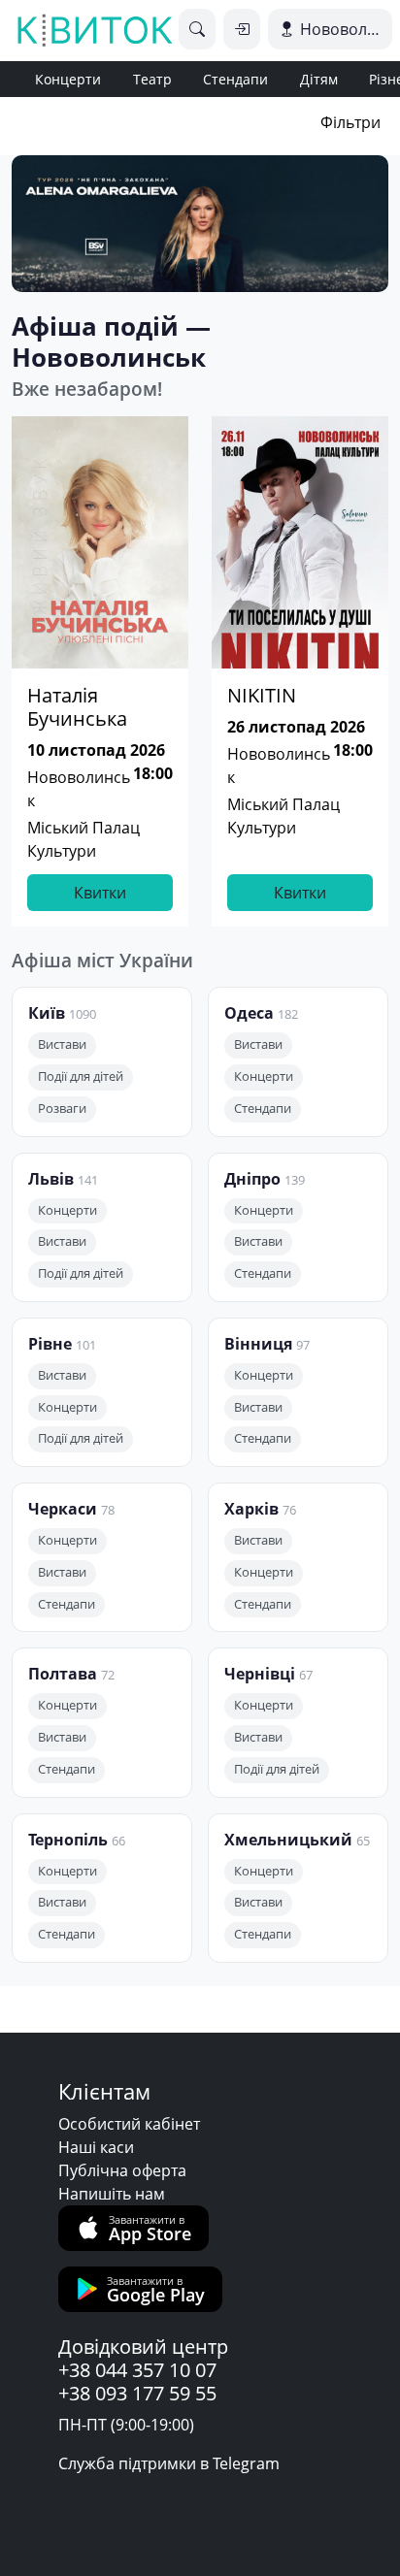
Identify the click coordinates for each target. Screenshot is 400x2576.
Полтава (63, 1674)
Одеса (249, 1013)
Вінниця (258, 1344)
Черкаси (63, 1509)
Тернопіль (68, 1840)
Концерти (68, 79)
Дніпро (252, 1179)
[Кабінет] (242, 29)
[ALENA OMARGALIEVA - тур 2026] (200, 224)
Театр (152, 79)
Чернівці (260, 1674)
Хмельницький (288, 1840)
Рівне (50, 1344)
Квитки (100, 893)
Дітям (319, 79)
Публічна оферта (122, 2170)
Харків (251, 1509)
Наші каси (96, 2147)
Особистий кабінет (129, 2124)
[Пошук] (197, 29)
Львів (51, 1179)
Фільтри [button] (350, 122)
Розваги (62, 1109)
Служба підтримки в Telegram (169, 2463)
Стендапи (235, 79)
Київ (47, 1013)
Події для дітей (81, 1076)
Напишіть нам (112, 2194)
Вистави (62, 1044)
